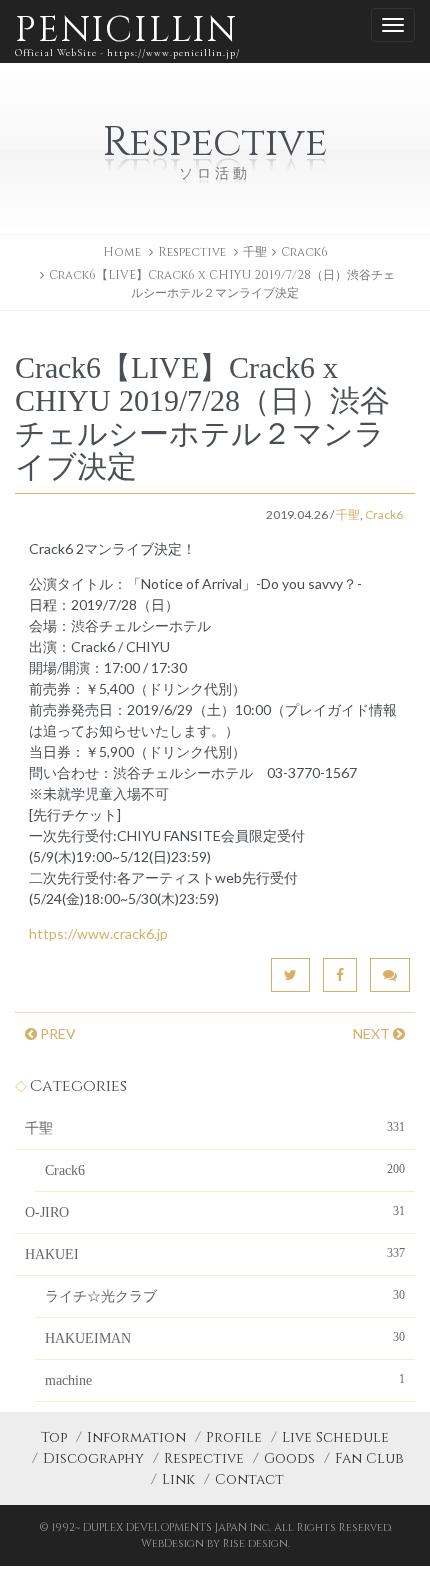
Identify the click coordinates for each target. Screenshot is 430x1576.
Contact (249, 1479)
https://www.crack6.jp (98, 933)
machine (225, 1380)
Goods (289, 1458)
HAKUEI (215, 1254)
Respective (204, 1458)
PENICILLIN (127, 32)
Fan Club (369, 1458)
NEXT (373, 1033)
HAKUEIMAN (225, 1338)
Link (178, 1479)
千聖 (255, 252)
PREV (56, 1033)
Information (136, 1437)
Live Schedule (335, 1437)
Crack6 (304, 252)
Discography (93, 1458)
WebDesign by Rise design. (215, 1543)
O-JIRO (215, 1212)
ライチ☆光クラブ (225, 1296)
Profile (234, 1437)
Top (54, 1437)
